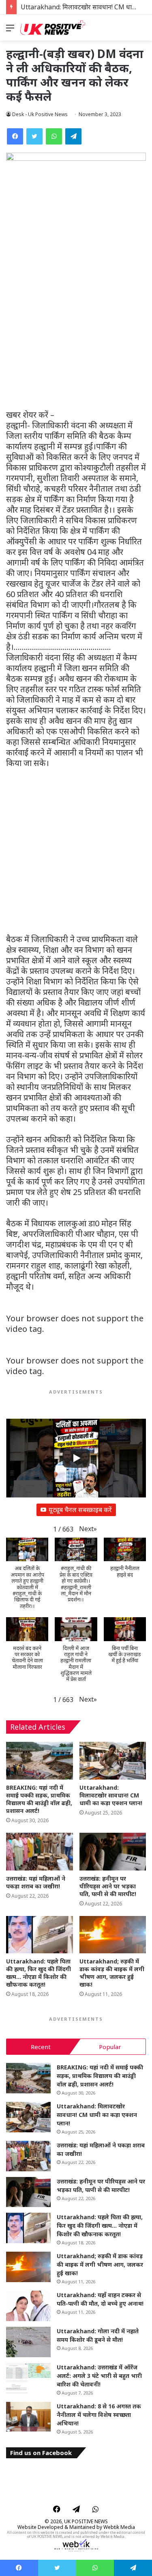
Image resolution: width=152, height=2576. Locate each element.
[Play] (76, 1458)
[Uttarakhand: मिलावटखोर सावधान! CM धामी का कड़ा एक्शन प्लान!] (113, 1761)
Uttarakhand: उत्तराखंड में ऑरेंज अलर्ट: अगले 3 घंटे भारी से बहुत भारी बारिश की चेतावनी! (99, 2376)
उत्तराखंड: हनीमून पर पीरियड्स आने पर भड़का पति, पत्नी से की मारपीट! (108, 1886)
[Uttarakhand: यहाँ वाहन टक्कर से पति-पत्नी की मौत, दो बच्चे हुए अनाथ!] (28, 2306)
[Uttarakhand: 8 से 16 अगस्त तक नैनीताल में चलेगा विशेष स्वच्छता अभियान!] (28, 2417)
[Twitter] (34, 136)
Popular (110, 2047)
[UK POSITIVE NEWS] (53, 28)
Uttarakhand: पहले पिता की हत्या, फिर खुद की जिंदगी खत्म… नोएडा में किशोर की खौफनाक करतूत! (39, 1973)
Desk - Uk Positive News (40, 114)
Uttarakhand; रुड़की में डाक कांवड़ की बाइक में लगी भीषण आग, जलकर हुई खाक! (112, 1973)
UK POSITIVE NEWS (86, 2521)
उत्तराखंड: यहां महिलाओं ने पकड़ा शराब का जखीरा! (36, 1882)
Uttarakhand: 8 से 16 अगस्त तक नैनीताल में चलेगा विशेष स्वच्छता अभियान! (99, 2415)
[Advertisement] (76, 330)
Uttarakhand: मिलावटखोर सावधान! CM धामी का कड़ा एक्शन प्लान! (111, 1795)
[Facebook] (15, 136)
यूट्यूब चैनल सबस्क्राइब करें (80, 1510)
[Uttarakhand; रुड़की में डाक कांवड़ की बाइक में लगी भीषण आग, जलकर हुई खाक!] (113, 1935)
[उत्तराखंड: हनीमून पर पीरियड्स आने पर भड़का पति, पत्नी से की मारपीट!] (113, 1852)
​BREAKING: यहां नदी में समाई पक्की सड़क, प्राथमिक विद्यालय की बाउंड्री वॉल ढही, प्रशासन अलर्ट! (39, 1799)
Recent (41, 2047)
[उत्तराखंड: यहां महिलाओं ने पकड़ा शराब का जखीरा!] (40, 1852)
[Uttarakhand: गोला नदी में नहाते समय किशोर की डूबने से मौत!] (28, 2342)
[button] (88, 1529)
